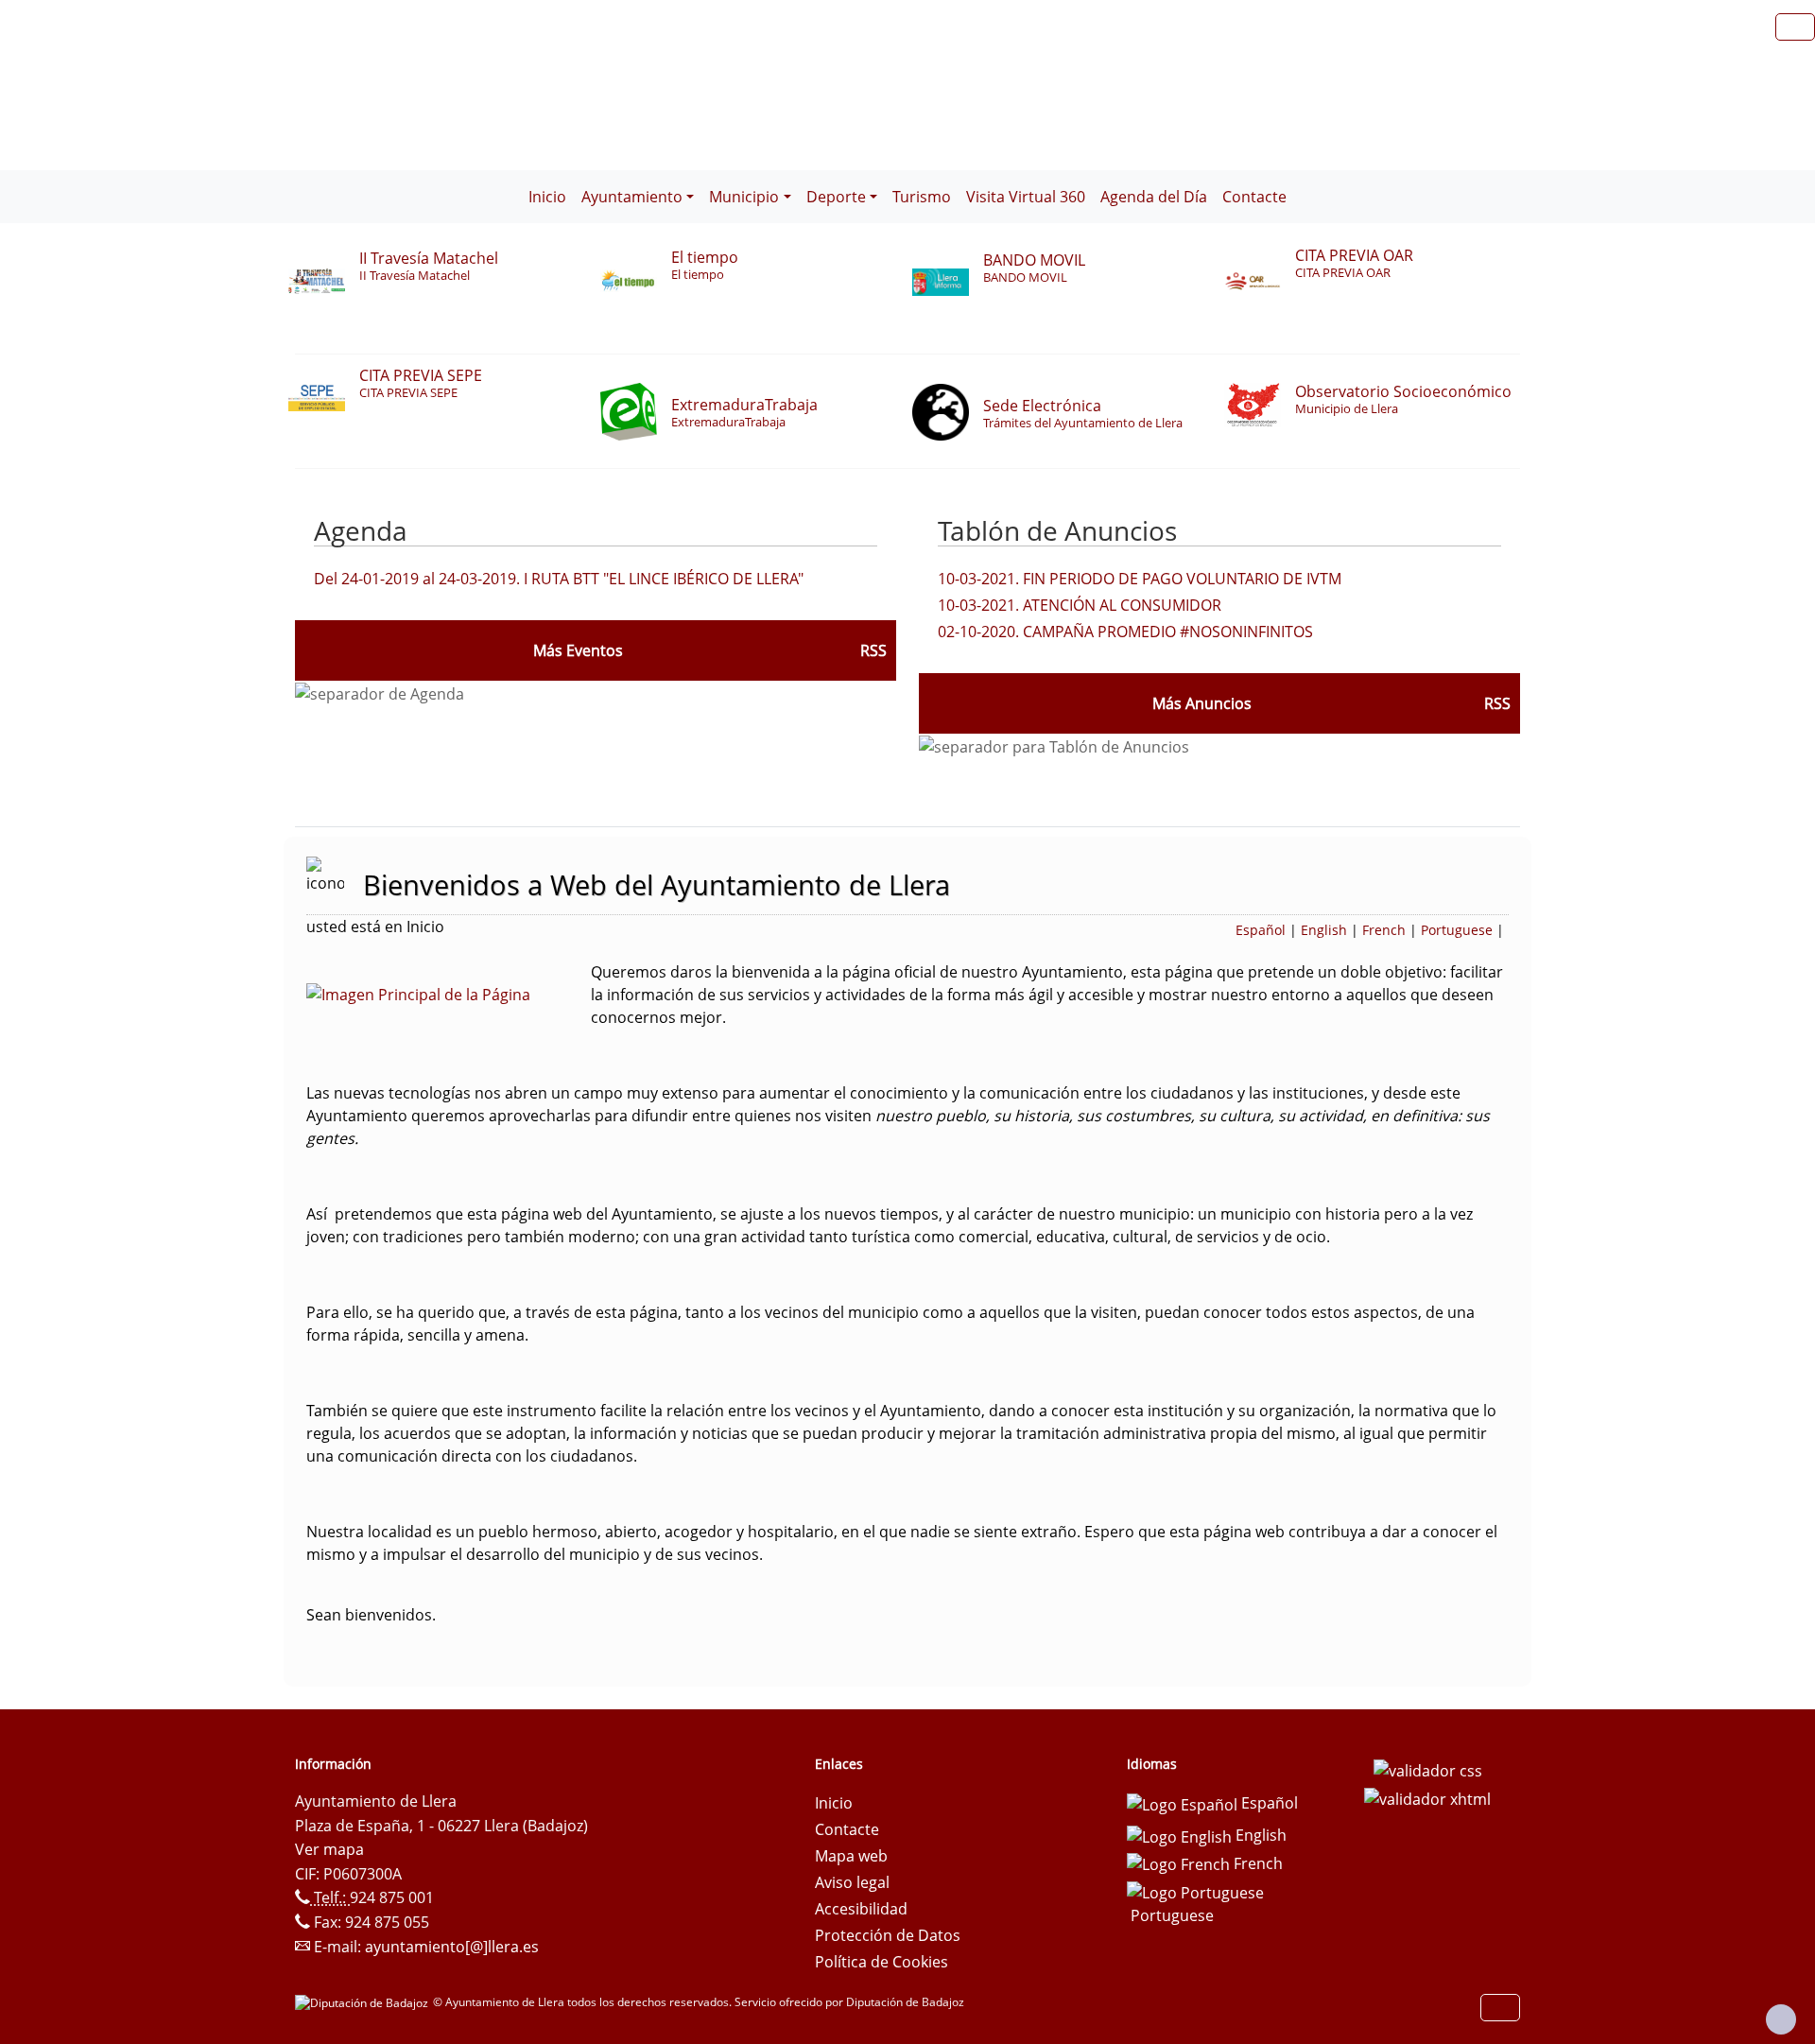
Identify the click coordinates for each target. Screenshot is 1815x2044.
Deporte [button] (836, 197)
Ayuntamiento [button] (632, 197)
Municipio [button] (744, 197)
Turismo (922, 197)
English (1324, 930)
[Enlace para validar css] (1428, 1770)
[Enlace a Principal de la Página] (449, 993)
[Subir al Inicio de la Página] (1781, 2019)
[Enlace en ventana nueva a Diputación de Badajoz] (364, 2002)
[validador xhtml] (1427, 1797)
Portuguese (1457, 930)
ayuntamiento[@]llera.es (452, 1947)
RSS (1497, 703)
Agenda (361, 530)
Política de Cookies (882, 1962)
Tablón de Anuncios (1057, 530)
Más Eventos (578, 650)
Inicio (547, 197)
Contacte (1254, 197)
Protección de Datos (888, 1935)
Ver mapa (329, 1849)
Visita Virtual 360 (1026, 197)
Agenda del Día (1154, 197)
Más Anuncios (1202, 703)
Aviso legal (852, 1882)
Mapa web (851, 1856)
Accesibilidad (861, 1909)
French (1384, 930)
